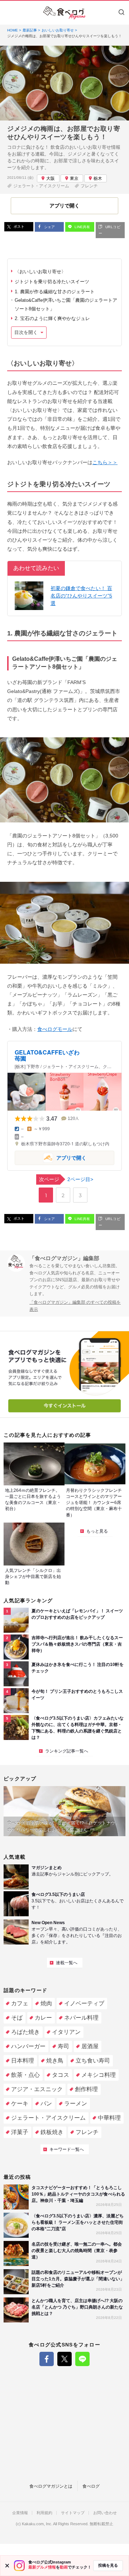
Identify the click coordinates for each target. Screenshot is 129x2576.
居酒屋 (90, 2046)
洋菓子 (20, 2132)
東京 (74, 178)
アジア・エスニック (37, 2089)
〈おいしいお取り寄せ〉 (40, 272)
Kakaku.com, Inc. (37, 2524)
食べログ (91, 2486)
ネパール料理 (81, 2018)
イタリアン (66, 2032)
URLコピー (109, 230)
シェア (49, 227)
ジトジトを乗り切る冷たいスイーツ (52, 282)
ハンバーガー (28, 2046)
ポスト (18, 227)
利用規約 (44, 2513)
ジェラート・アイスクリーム (41, 186)
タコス (61, 2075)
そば (17, 2018)
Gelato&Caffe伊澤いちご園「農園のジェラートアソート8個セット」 (66, 304)
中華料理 (109, 2118)
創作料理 (86, 2089)
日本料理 (23, 2061)
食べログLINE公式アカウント (82, 2359)
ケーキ (20, 2103)
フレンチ (89, 186)
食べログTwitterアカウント (64, 2359)
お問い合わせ (105, 2513)
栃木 (98, 178)
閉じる (7, 2566)
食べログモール (55, 1029)
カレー (43, 2018)
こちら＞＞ (105, 462)
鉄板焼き (52, 2132)
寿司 (63, 2046)
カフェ (20, 2003)
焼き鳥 (55, 2061)
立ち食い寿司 (93, 2061)
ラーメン (76, 2103)
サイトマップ (73, 2513)
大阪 (51, 178)
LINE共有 (82, 227)
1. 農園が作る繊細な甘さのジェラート (55, 292)
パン (46, 2103)
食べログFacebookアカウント (47, 2359)
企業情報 (20, 2513)
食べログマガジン (64, 13)
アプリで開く (51, 1157)
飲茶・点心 (25, 2075)
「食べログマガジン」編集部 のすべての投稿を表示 (75, 1306)
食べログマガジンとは (51, 2486)
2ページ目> (66, 1179)
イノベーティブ (84, 2003)
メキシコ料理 (99, 2075)
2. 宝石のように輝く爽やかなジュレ (52, 318)
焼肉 (46, 2003)
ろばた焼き (25, 2032)
